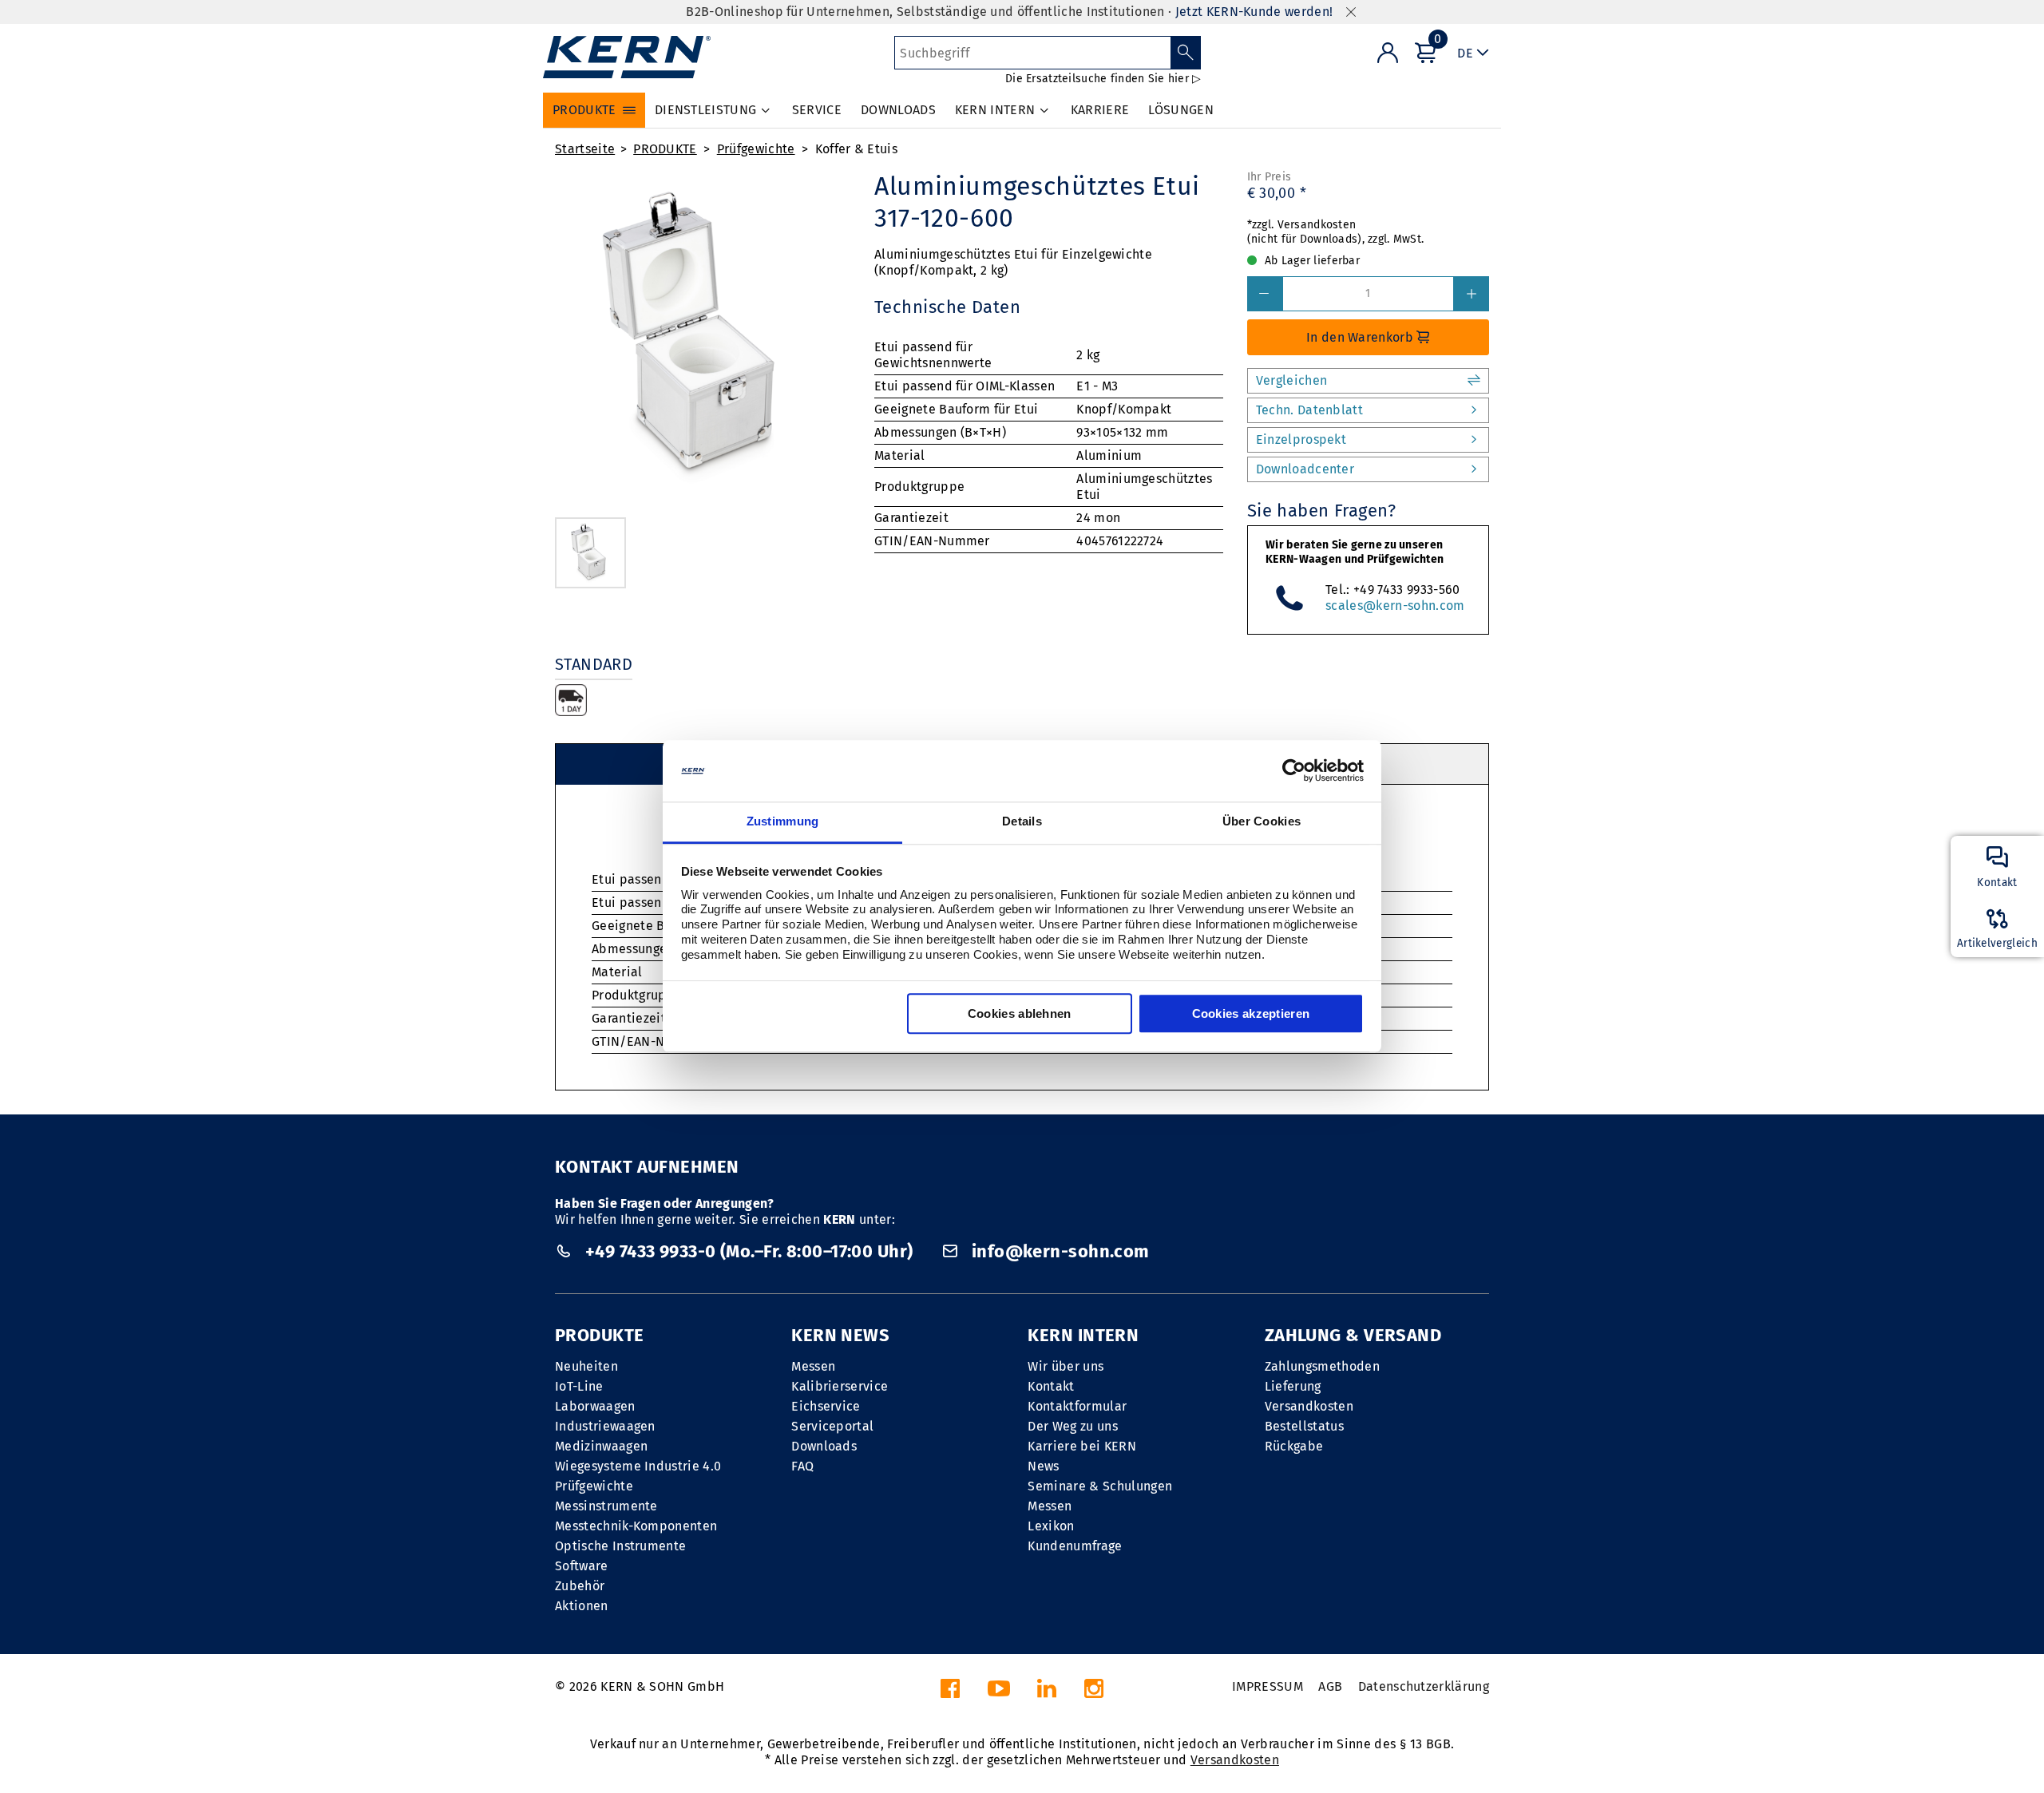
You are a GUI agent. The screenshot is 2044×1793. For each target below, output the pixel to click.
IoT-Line (579, 1386)
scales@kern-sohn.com (1395, 606)
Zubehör (580, 1586)
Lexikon (1051, 1526)
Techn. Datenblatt (1309, 410)
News (1043, 1466)
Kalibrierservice (840, 1386)
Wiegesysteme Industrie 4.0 (638, 1466)
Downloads (824, 1446)
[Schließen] (1351, 12)
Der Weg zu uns (1072, 1426)
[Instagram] (1094, 1693)
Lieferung (1293, 1386)
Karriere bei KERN (1081, 1446)
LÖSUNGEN (1181, 110)
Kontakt (1051, 1386)
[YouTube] (999, 1693)
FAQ (802, 1466)
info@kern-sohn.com (1058, 1251)
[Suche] (1186, 53)
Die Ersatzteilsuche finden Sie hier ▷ (1103, 79)
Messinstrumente (606, 1506)
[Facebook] (950, 1693)
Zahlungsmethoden (1322, 1366)
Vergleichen (1292, 380)
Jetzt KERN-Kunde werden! (1254, 12)
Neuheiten (586, 1366)
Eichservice (826, 1406)
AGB (1330, 1686)
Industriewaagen (605, 1426)
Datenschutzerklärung (1424, 1686)
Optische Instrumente (620, 1546)
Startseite (585, 149)
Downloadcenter (1305, 469)
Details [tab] (1022, 821)
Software (582, 1566)
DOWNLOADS (898, 110)
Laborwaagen (595, 1406)
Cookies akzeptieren (1251, 1013)
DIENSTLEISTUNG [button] (705, 110)
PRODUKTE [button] (584, 110)
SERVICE (817, 110)
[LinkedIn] (1047, 1693)
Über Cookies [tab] (1262, 821)
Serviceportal (832, 1426)
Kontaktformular (1077, 1406)
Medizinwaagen (601, 1446)
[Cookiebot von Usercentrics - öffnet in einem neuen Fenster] (1294, 771)
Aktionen (582, 1606)
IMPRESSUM (1268, 1686)
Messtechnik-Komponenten (636, 1526)
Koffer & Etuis (856, 149)
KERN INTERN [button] (995, 110)
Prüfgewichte (756, 149)
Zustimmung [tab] (783, 821)
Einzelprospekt (1301, 439)
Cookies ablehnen (1020, 1013)
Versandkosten (1309, 1406)
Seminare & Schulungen (1100, 1486)
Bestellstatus (1304, 1426)
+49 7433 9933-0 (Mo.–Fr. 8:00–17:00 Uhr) (749, 1251)
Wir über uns (1066, 1366)
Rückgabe (1294, 1446)
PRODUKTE (665, 149)
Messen (813, 1366)
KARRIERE (1100, 110)
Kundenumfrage (1075, 1546)
